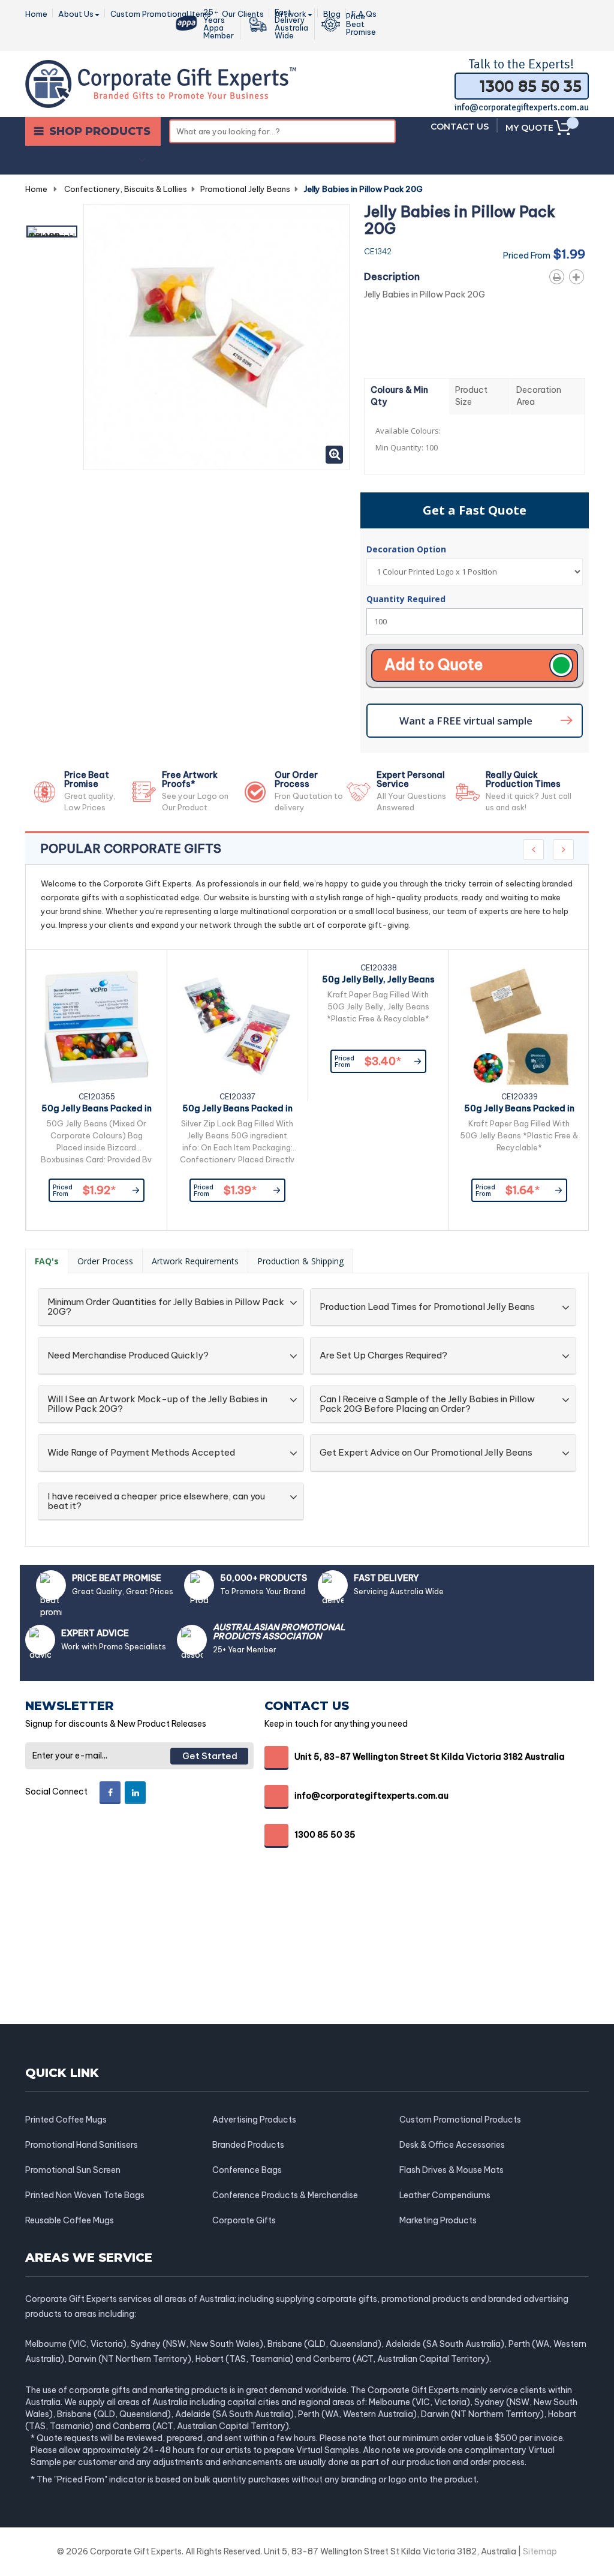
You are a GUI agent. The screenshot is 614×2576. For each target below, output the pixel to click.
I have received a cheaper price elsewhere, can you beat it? (156, 1502)
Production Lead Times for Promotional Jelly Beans (427, 1307)
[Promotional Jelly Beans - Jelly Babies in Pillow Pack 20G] (52, 232)
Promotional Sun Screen (73, 2170)
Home (36, 189)
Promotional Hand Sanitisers (82, 2145)
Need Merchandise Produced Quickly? (128, 1356)
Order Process (105, 1261)
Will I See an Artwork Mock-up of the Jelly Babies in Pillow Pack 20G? (157, 1404)
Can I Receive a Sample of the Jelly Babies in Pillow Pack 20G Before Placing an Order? (427, 1404)
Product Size (471, 396)
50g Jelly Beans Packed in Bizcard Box (97, 1110)
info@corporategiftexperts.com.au (522, 107)
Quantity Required (406, 599)
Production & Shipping (300, 1261)
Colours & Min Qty (399, 396)
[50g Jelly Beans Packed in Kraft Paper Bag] (519, 1027)
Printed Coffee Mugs (66, 2120)
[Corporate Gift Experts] (161, 83)
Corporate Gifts (244, 2220)
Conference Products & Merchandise (285, 2195)
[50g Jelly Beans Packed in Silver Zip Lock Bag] (237, 1027)
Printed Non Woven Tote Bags (85, 2195)
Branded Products (248, 2145)
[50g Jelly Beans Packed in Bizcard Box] (97, 1027)
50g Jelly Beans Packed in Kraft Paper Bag (519, 1110)
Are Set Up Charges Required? (383, 1356)
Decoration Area (539, 396)
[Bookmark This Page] (579, 275)
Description (392, 276)
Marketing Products (438, 2220)
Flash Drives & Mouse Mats (452, 2170)
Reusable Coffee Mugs (70, 2220)
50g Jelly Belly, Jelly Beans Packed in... (378, 981)
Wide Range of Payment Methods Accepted (141, 1453)
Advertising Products (254, 2120)
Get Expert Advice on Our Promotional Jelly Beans (426, 1453)
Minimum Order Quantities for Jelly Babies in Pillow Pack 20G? (166, 1307)
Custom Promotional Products (460, 2120)
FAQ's (47, 1261)
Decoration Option (407, 549)
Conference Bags (247, 2170)
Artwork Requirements (195, 1261)
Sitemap (540, 2551)
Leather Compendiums (445, 2195)
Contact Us (460, 127)
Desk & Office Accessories (452, 2145)
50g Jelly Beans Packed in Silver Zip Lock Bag (237, 1110)
